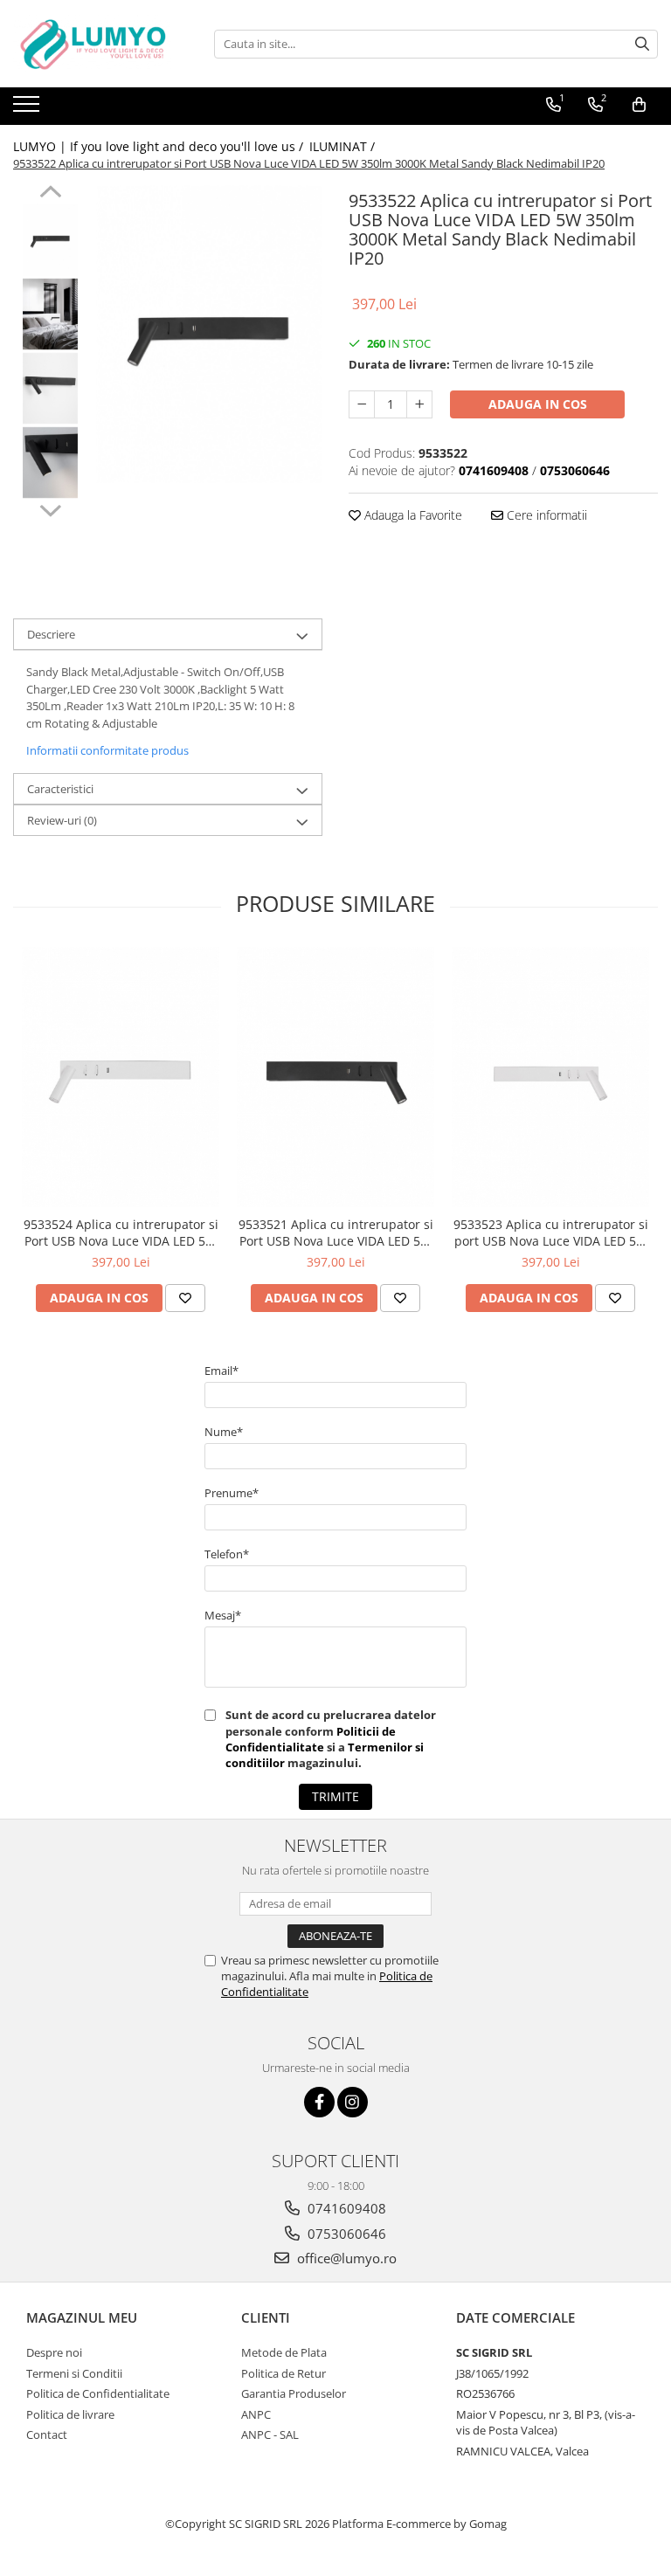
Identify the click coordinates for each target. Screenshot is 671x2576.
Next (50, 508)
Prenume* (232, 1493)
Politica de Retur (284, 2373)
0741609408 (345, 2208)
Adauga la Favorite (412, 515)
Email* (221, 1371)
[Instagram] (353, 2102)
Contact (47, 2434)
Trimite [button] (335, 1796)
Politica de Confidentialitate (98, 2393)
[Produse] (28, 109)
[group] (209, 334)
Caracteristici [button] (60, 789)
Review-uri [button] (62, 820)
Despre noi (54, 2352)
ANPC (256, 2414)
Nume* (224, 1432)
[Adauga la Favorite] (185, 1298)
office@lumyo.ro (345, 2258)
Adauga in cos (538, 404)
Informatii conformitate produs (107, 750)
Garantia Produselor (294, 2393)
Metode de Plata (284, 2352)
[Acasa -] (100, 44)
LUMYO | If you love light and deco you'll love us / (160, 146)
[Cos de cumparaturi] (639, 105)
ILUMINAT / (344, 146)
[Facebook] (319, 2102)
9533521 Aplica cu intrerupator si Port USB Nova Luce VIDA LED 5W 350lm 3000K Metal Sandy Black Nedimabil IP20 (336, 1233)
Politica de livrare (70, 2414)
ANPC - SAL (270, 2434)
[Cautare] (642, 44)
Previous (50, 194)
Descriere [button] (51, 634)
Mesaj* (223, 1615)
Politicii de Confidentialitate (311, 1739)
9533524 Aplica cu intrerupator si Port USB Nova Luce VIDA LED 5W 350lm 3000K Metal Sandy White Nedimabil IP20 (121, 1233)
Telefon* (227, 1554)
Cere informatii (545, 515)
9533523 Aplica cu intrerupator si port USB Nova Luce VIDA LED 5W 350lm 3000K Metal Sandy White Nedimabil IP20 (551, 1233)
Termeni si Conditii (74, 2373)
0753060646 (345, 2234)
